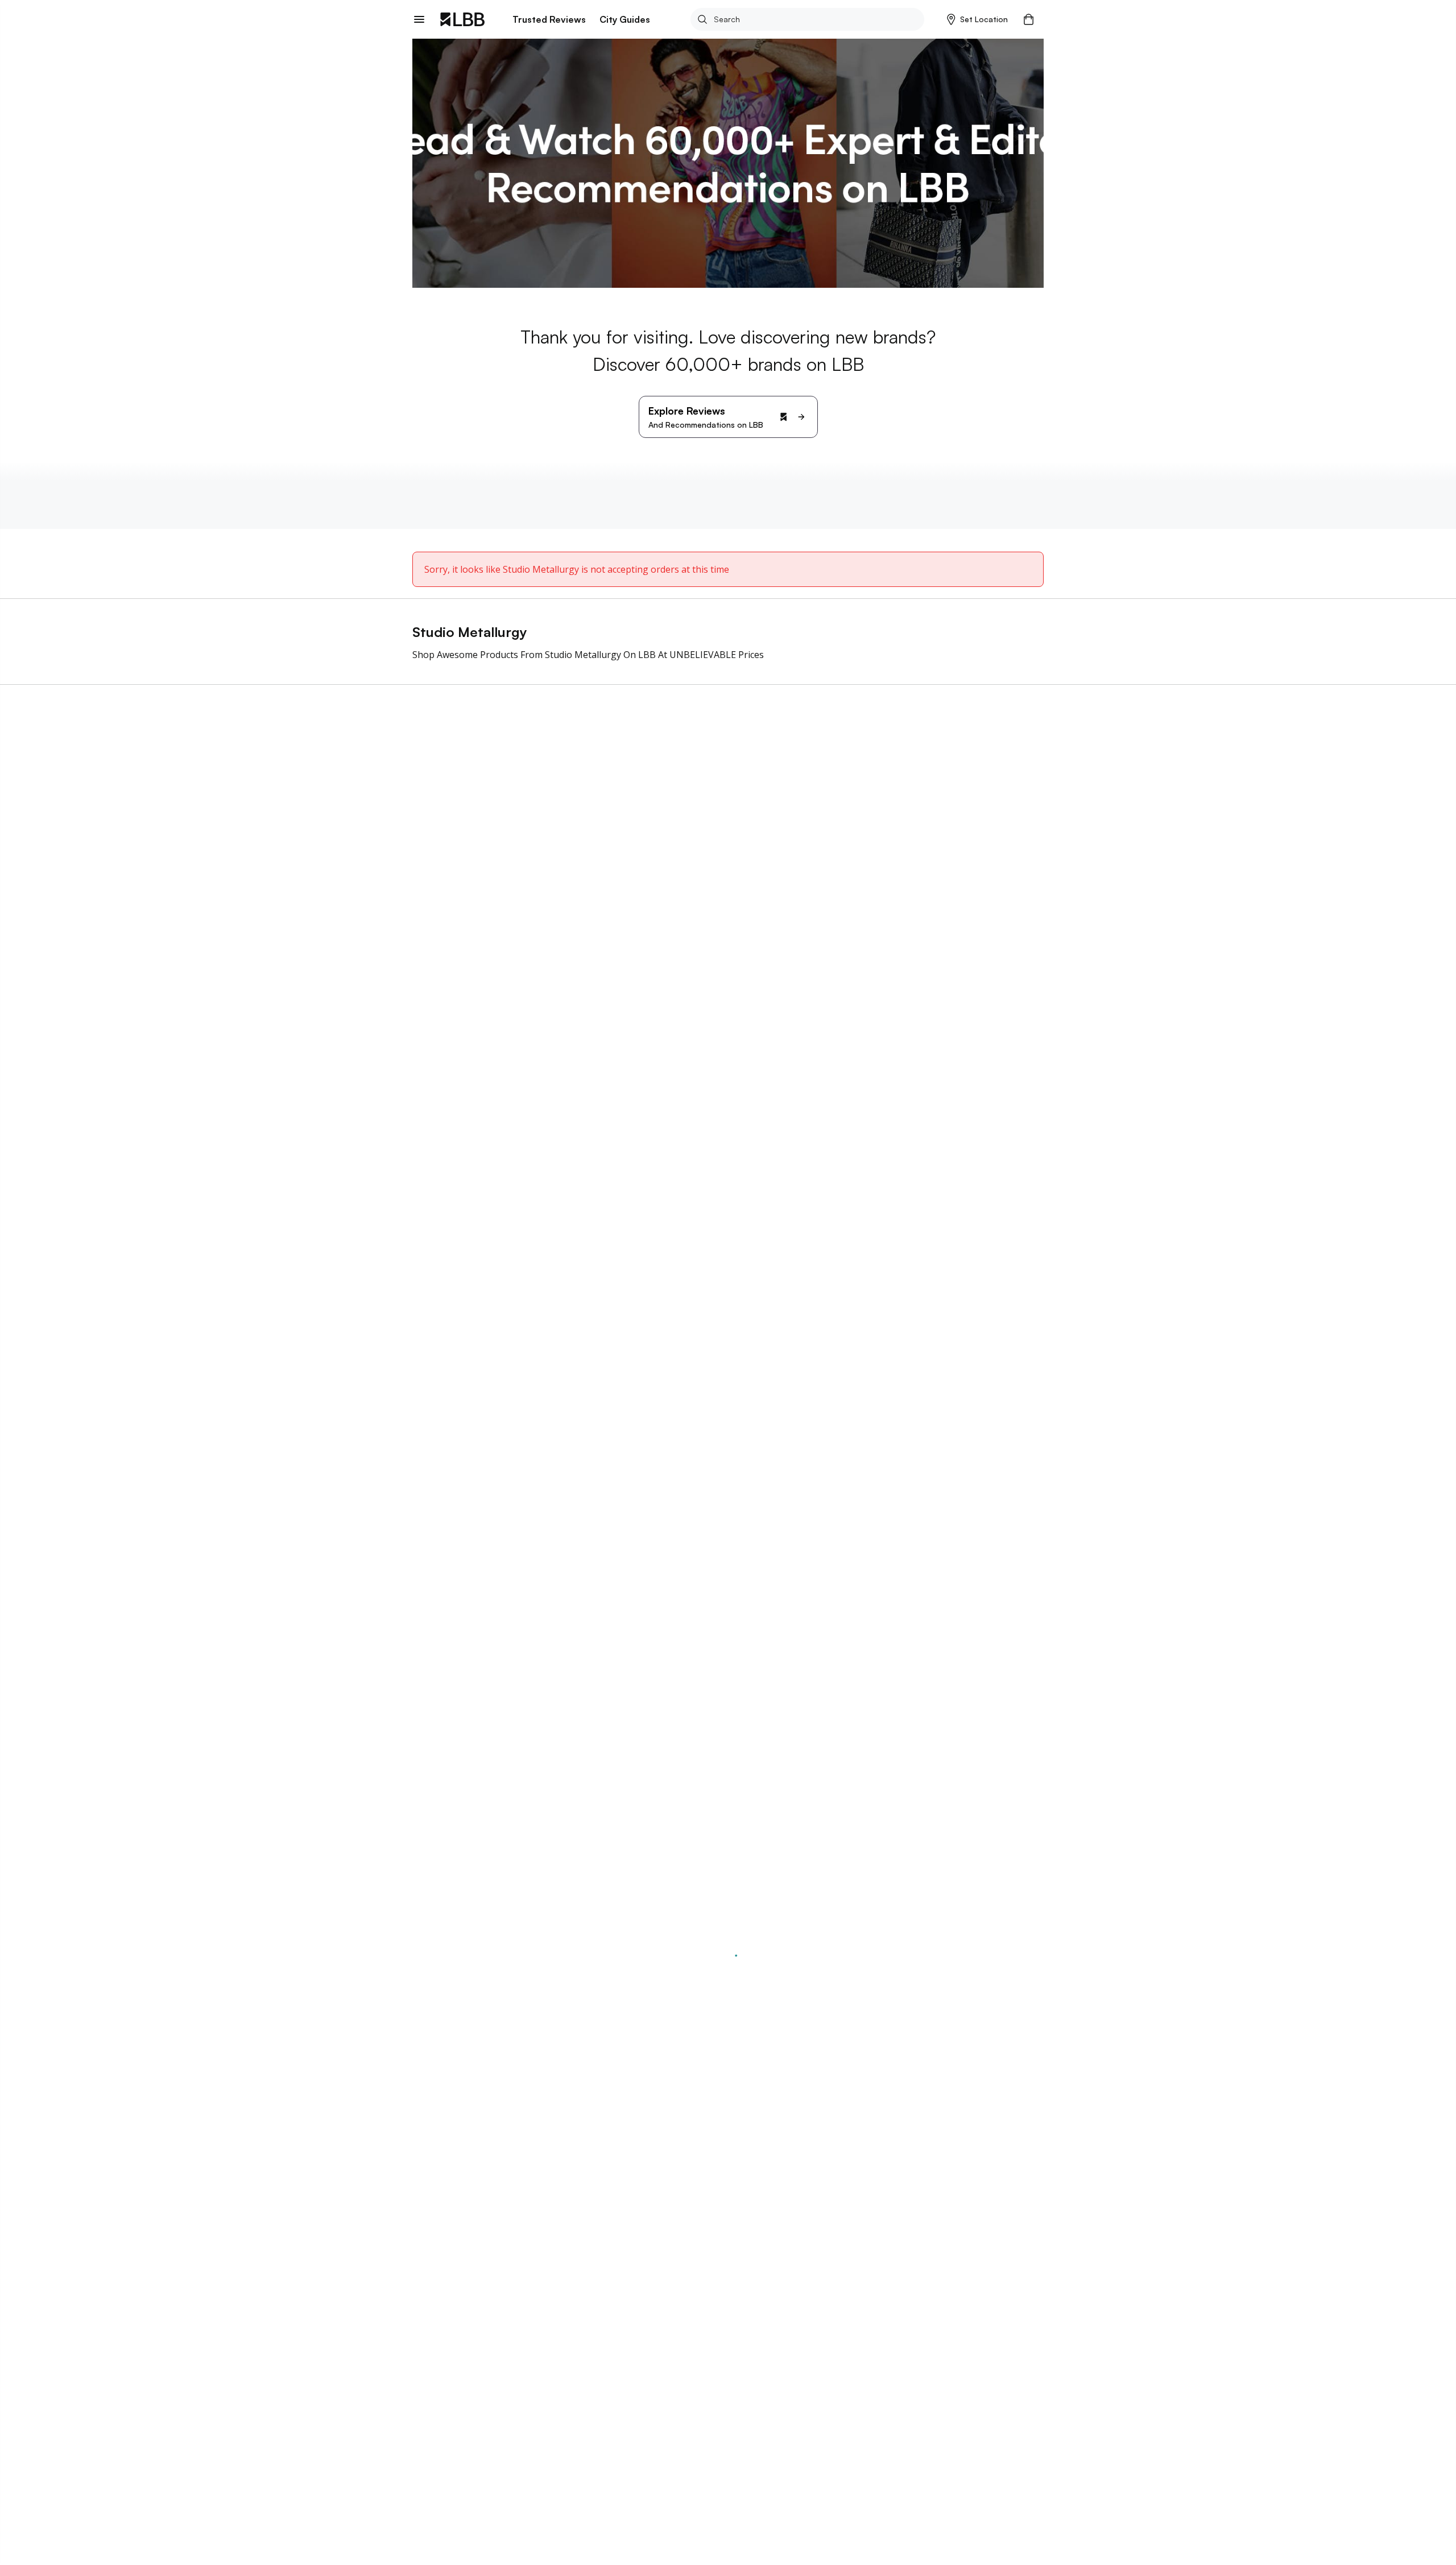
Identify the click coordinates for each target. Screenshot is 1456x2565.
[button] (977, 19)
